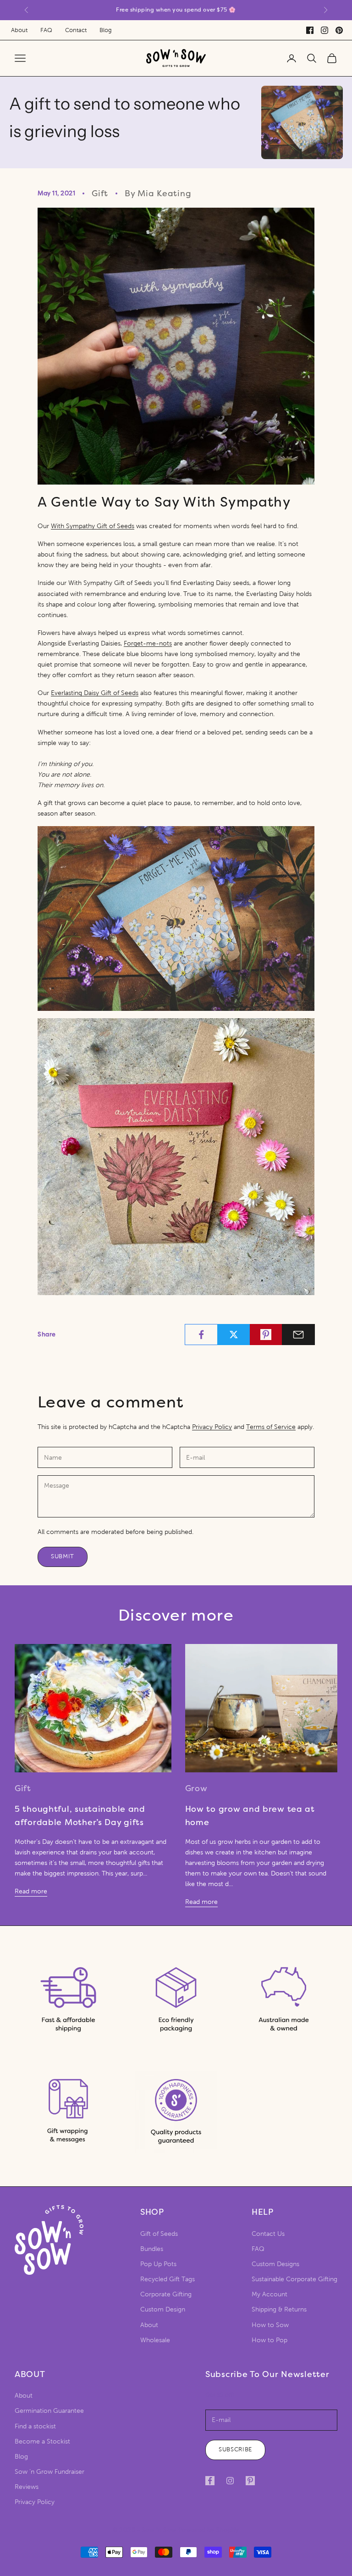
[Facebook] (310, 30)
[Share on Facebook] (201, 1335)
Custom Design (163, 2309)
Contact (76, 30)
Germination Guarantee (49, 2411)
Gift (100, 193)
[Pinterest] (339, 30)
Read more (31, 1891)
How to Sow (270, 2325)
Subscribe (235, 2449)
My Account (269, 2294)
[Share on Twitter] (234, 1335)
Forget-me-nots (148, 643)
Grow (196, 1788)
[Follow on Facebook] (210, 2481)
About (19, 30)
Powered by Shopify (209, 2530)
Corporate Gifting (166, 2294)
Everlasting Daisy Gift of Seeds (95, 693)
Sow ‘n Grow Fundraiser (49, 2472)
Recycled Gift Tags (168, 2279)
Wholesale (155, 2340)
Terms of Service (271, 1427)
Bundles (152, 2249)
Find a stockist (35, 2426)
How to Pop (269, 2340)
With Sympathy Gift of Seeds (93, 526)
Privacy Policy (212, 1427)
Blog (106, 30)
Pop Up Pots (158, 2264)
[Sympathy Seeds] (176, 346)
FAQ (46, 30)
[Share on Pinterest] (266, 1335)
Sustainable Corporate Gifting (294, 2279)
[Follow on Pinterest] (250, 2481)
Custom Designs (275, 2264)
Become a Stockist (42, 2441)
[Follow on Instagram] (230, 2481)
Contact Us (268, 2234)
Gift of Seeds (159, 2234)
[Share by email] (298, 1335)
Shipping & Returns (279, 2309)
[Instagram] (324, 30)
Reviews (27, 2487)
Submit (63, 1556)
